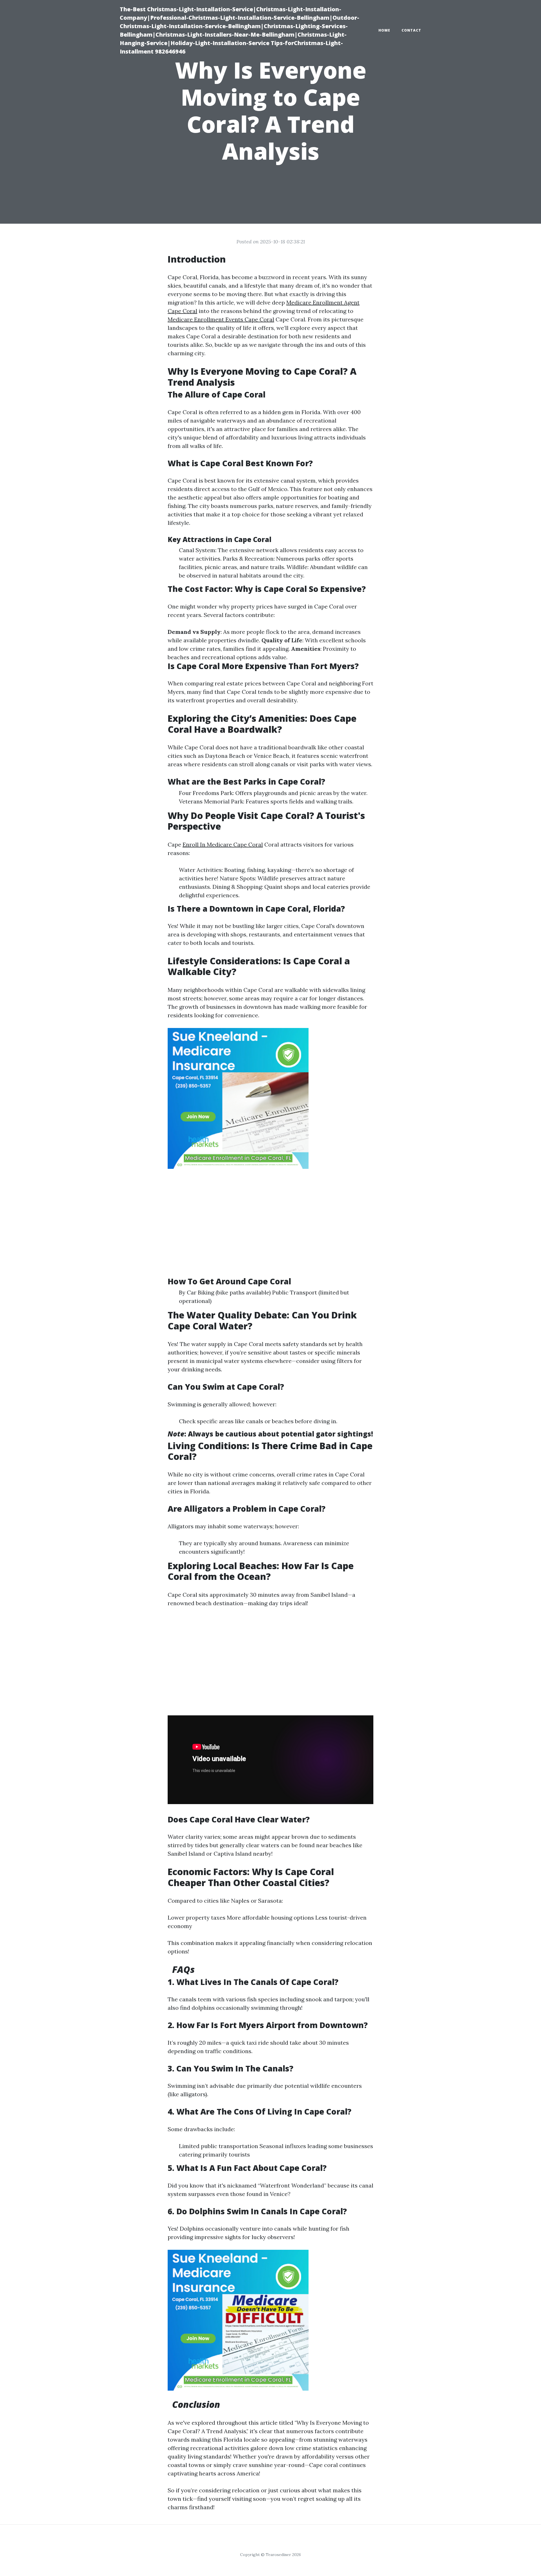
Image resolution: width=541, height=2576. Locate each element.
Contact (411, 30)
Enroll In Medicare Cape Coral (223, 844)
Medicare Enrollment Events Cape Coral (221, 319)
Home (384, 30)
